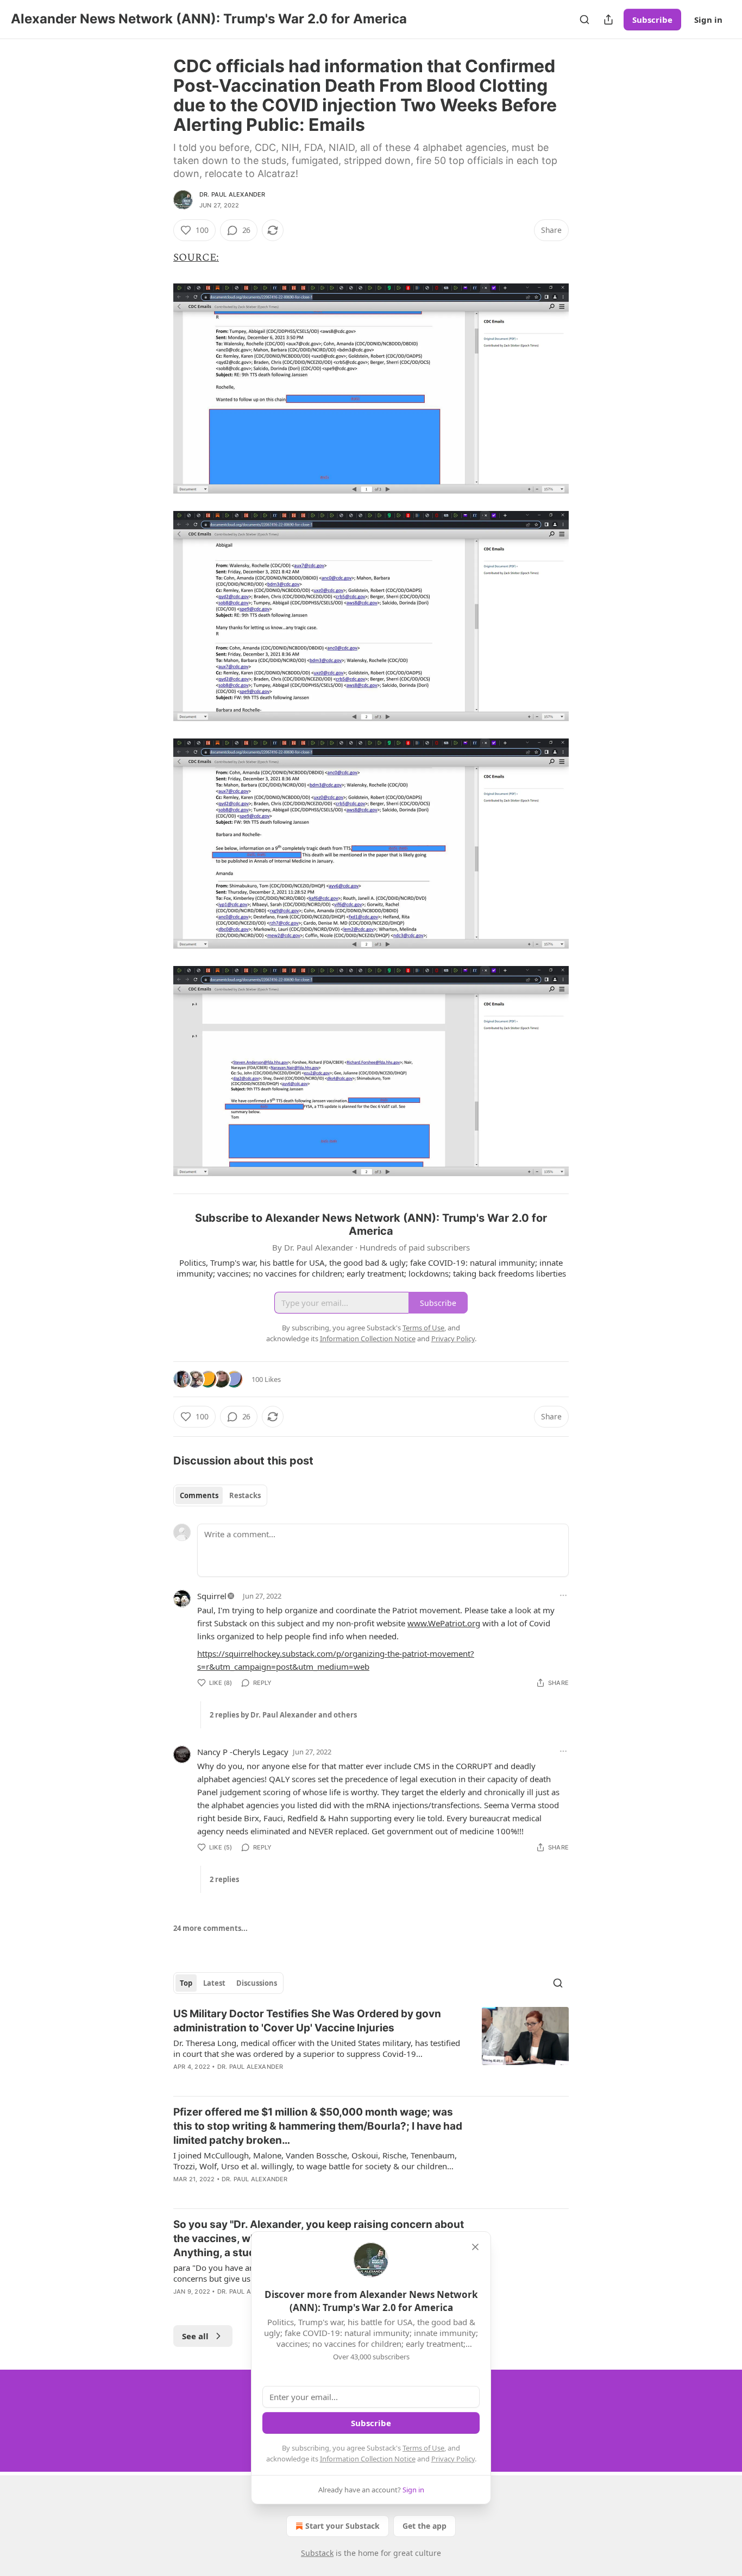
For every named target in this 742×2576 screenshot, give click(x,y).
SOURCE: (196, 258)
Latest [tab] (214, 1983)
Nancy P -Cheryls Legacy (243, 1752)
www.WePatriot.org (444, 1623)
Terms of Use (423, 2448)
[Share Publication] (608, 20)
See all (195, 2336)
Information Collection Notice (368, 2459)
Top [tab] (186, 1983)
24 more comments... (210, 1928)
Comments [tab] (199, 1495)
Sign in (708, 20)
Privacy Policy (453, 2459)
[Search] (584, 20)
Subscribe (652, 20)
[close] (475, 2247)
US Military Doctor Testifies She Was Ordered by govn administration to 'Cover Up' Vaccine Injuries (307, 2021)
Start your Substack (342, 2526)
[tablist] (220, 1495)
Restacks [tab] (245, 1495)
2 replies (224, 1879)
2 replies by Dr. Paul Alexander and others (283, 1715)
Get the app (425, 2526)
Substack (317, 2553)
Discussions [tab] (257, 1983)
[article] (371, 2047)
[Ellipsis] (563, 1595)
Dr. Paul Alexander (232, 194)
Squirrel (212, 1596)
